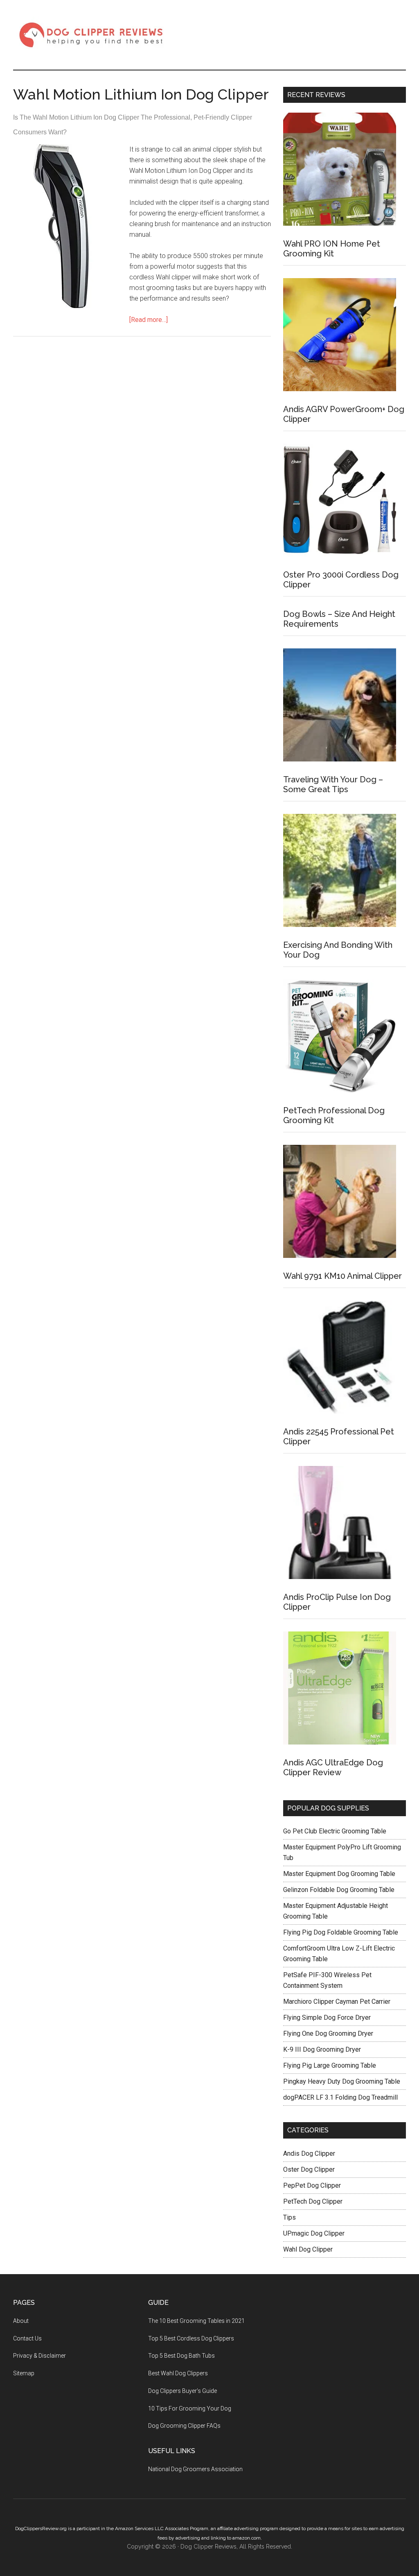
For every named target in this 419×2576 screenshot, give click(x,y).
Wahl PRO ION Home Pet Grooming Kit (332, 249)
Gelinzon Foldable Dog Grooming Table (339, 1890)
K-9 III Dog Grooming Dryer (322, 2049)
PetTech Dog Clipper (313, 2201)
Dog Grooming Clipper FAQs (184, 2426)
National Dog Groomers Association (195, 2469)
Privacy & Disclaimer (39, 2356)
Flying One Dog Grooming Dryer (328, 2033)
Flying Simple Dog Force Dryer (327, 2018)
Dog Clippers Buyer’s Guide (182, 2391)
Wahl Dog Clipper (308, 2249)
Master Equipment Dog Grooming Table (339, 1874)
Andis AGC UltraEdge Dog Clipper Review (333, 1767)
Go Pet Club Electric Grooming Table (335, 1831)
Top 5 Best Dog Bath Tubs (181, 2356)
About (21, 2321)
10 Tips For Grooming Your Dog (190, 2408)
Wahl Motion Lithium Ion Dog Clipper (141, 94)
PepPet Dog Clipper (312, 2185)
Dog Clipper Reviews (91, 35)
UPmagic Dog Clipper (314, 2233)
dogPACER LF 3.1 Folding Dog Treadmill (340, 2097)
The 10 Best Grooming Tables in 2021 (196, 2321)
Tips (289, 2217)
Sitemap (24, 2373)
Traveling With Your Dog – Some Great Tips (333, 784)
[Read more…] (149, 320)
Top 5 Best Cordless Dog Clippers (191, 2338)
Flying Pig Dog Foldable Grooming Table (341, 1932)
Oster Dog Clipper (309, 2169)
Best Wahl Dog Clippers (178, 2373)
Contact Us (27, 2338)
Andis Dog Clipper (309, 2153)
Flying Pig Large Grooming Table (330, 2065)
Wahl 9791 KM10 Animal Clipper (342, 1276)
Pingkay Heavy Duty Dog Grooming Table (342, 2081)
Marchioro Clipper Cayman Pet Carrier (337, 2002)
